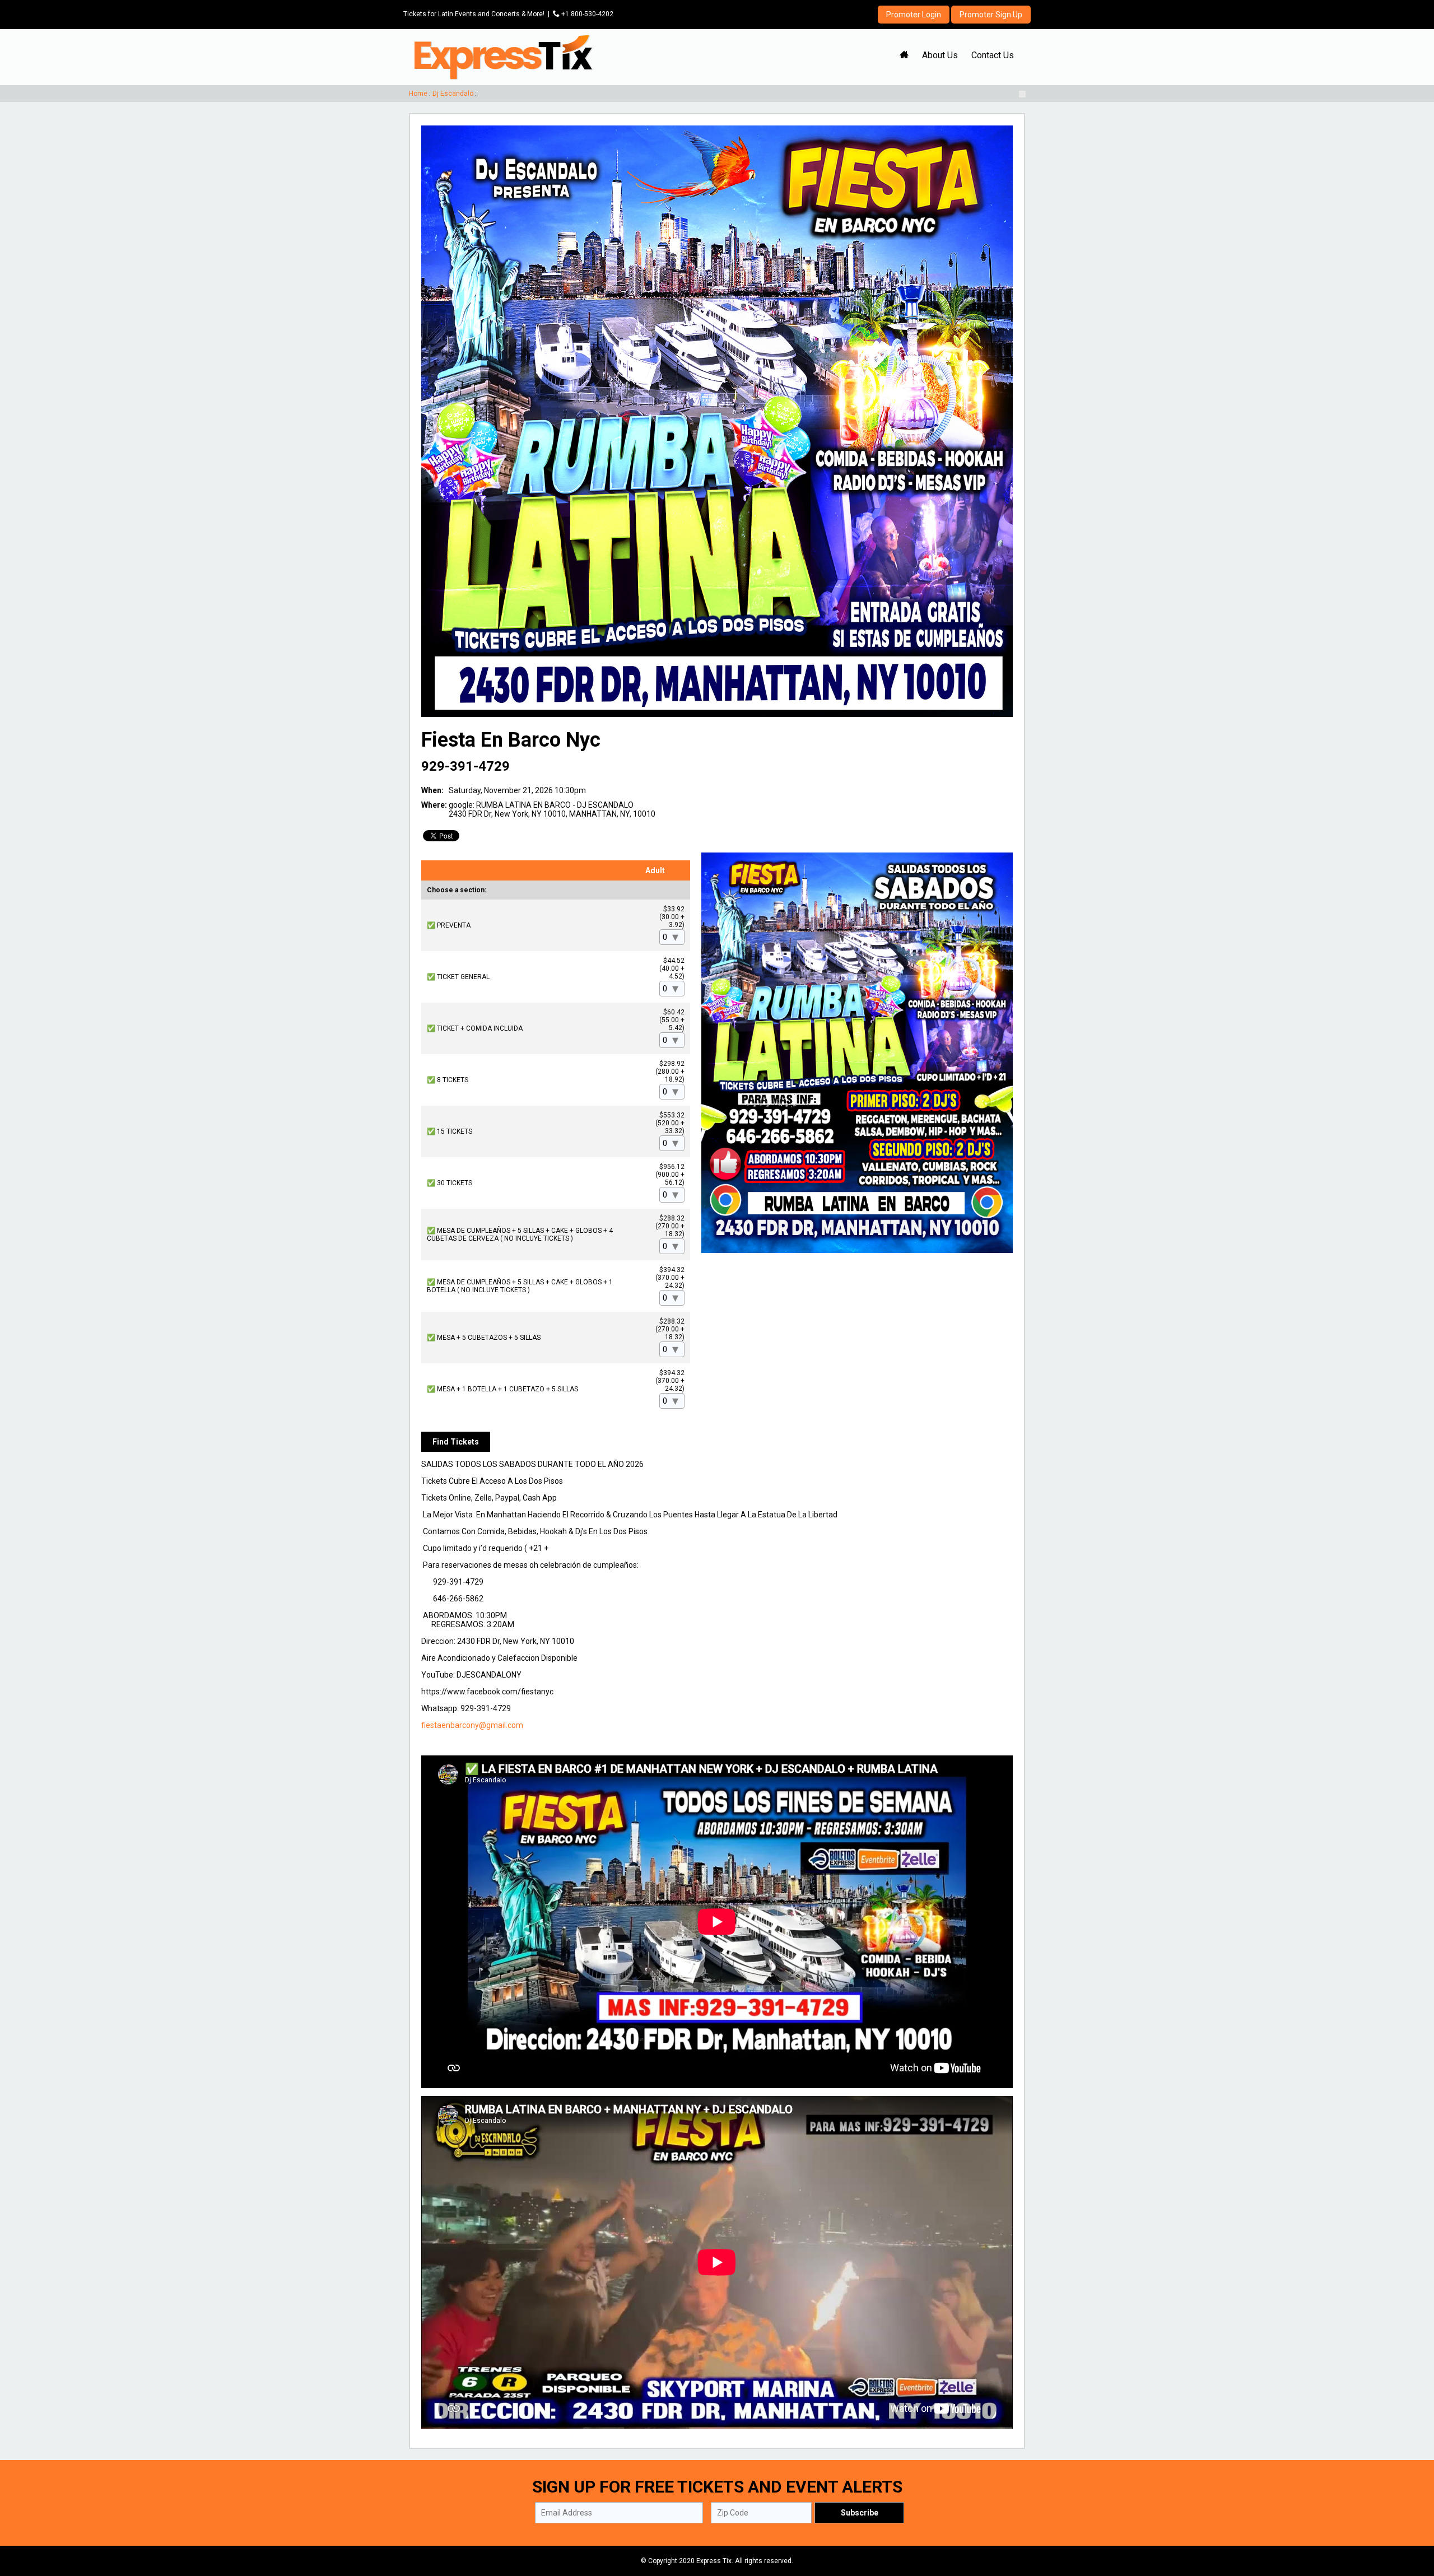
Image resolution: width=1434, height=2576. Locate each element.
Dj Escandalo (453, 94)
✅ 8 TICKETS (448, 1080)
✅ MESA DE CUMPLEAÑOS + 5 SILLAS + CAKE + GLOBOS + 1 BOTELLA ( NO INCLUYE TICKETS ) (520, 1286)
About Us (940, 55)
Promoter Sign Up (991, 15)
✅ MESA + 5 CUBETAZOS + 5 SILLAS (484, 1338)
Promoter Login (914, 15)
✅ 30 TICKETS (450, 1183)
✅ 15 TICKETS (450, 1131)
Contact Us (993, 55)
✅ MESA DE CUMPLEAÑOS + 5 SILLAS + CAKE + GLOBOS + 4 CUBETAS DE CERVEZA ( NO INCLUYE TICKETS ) (520, 1235)
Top (1412, 2520)
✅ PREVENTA (449, 925)
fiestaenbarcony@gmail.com (472, 1725)
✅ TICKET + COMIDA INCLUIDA (475, 1028)
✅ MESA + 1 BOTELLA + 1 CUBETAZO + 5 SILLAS (502, 1389)
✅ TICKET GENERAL (458, 977)
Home (418, 94)
